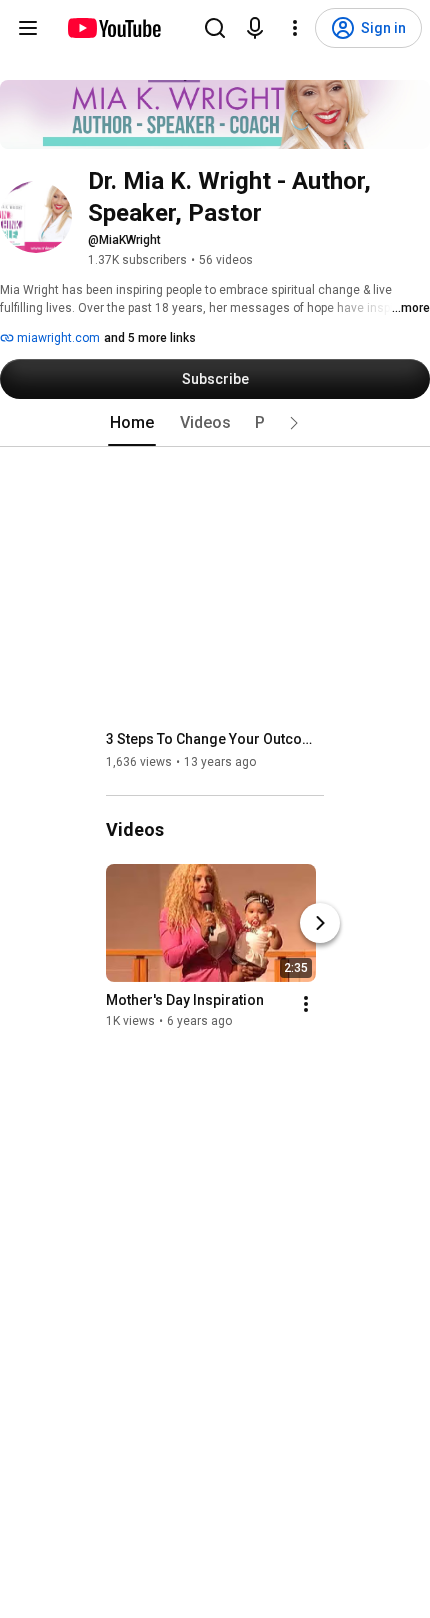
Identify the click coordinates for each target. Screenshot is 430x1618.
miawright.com (57, 338)
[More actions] (306, 1004)
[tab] (132, 423)
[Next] (320, 923)
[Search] (215, 28)
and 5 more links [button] (150, 338)
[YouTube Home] (113, 28)
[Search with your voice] (255, 28)
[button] (294, 423)
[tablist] (215, 423)
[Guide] (28, 28)
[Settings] (295, 28)
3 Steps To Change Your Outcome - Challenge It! (215, 739)
